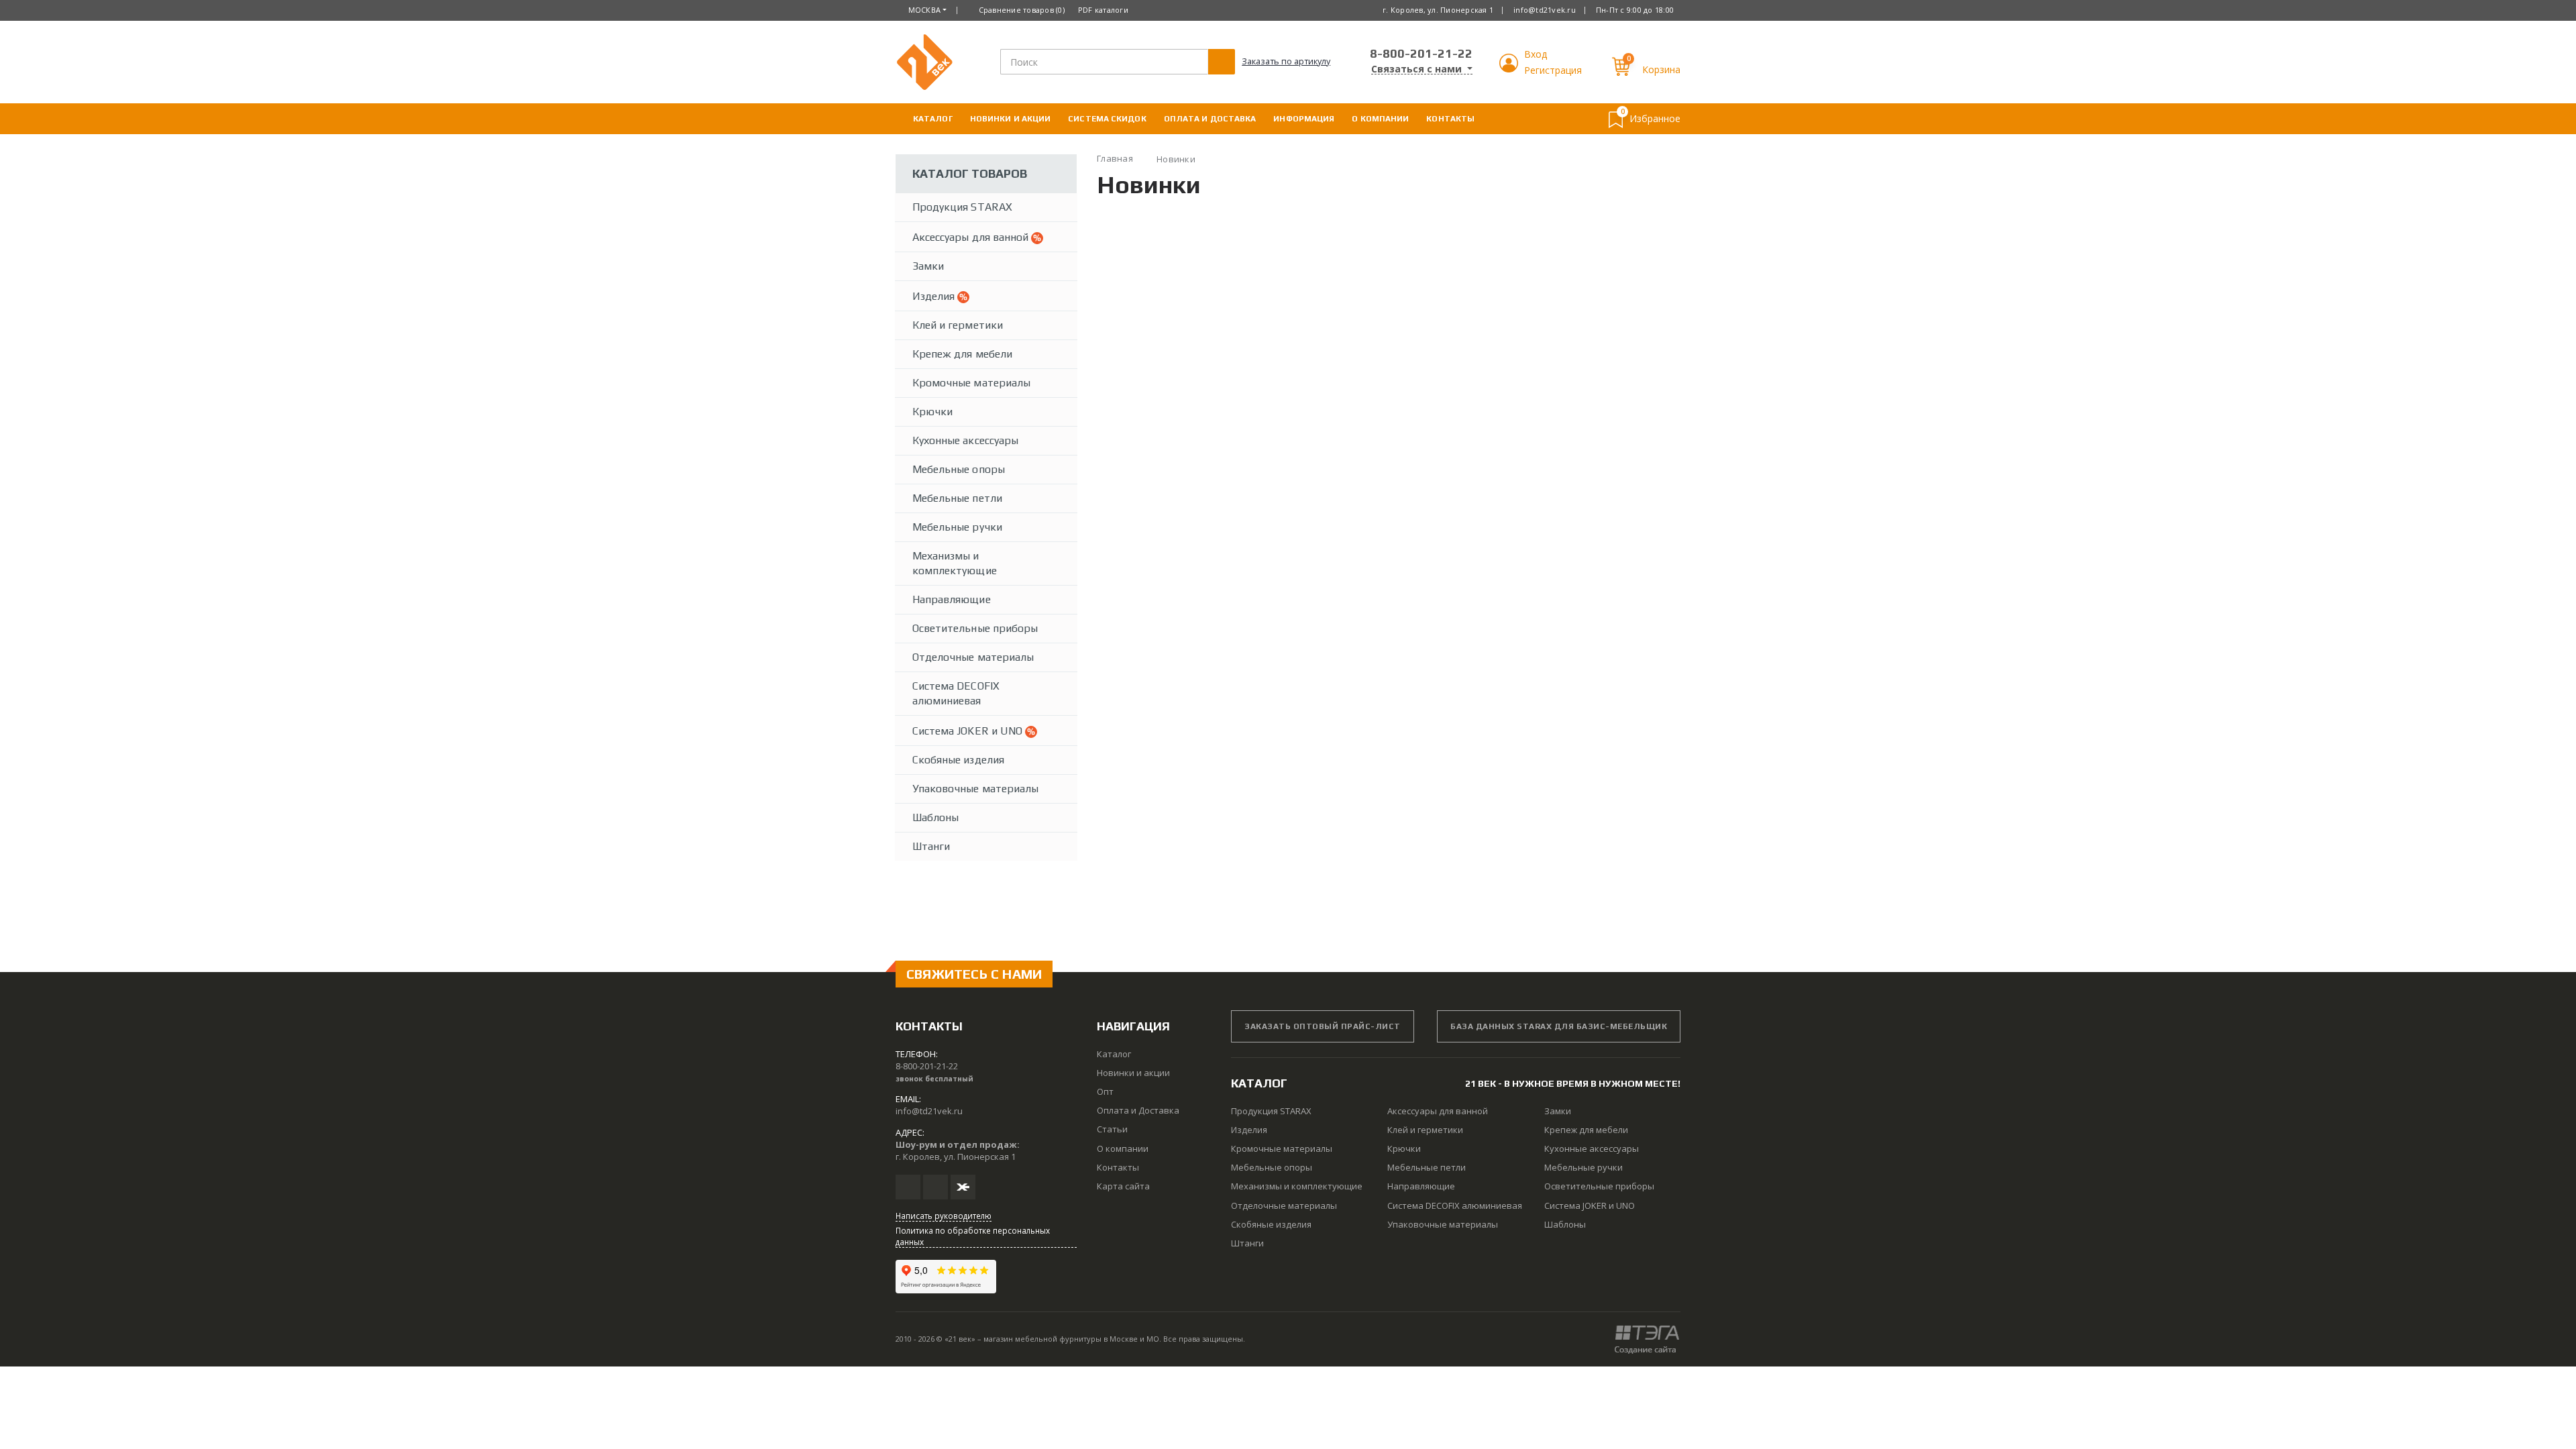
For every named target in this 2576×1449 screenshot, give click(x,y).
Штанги (931, 846)
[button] (1510, 69)
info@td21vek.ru (1545, 10)
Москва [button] (925, 10)
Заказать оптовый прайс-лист (1323, 1026)
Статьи (1112, 1129)
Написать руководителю (944, 1216)
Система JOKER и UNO (969, 731)
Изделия (935, 296)
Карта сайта (1123, 1186)
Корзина (1661, 69)
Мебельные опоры (959, 469)
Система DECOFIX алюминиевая (956, 693)
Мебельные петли (957, 498)
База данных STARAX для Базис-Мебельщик (1559, 1026)
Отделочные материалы (973, 657)
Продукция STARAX (962, 207)
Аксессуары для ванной (972, 237)
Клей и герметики (958, 325)
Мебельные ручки (957, 527)
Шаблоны (935, 817)
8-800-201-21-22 (1421, 53)
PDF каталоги (1103, 10)
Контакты (1450, 119)
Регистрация (1553, 70)
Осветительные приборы (975, 628)
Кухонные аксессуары (965, 440)
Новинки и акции (1011, 119)
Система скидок (1107, 119)
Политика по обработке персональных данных (973, 1236)
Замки (928, 266)
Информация (1304, 119)
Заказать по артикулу (1286, 61)
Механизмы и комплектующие (955, 563)
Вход (1536, 54)
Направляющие (952, 599)
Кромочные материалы (971, 383)
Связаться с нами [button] (1418, 69)
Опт (1105, 1091)
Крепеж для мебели (962, 354)
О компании (1380, 119)
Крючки (932, 412)
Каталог (933, 119)
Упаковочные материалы (975, 789)
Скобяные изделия (958, 760)
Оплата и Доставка (1210, 119)
